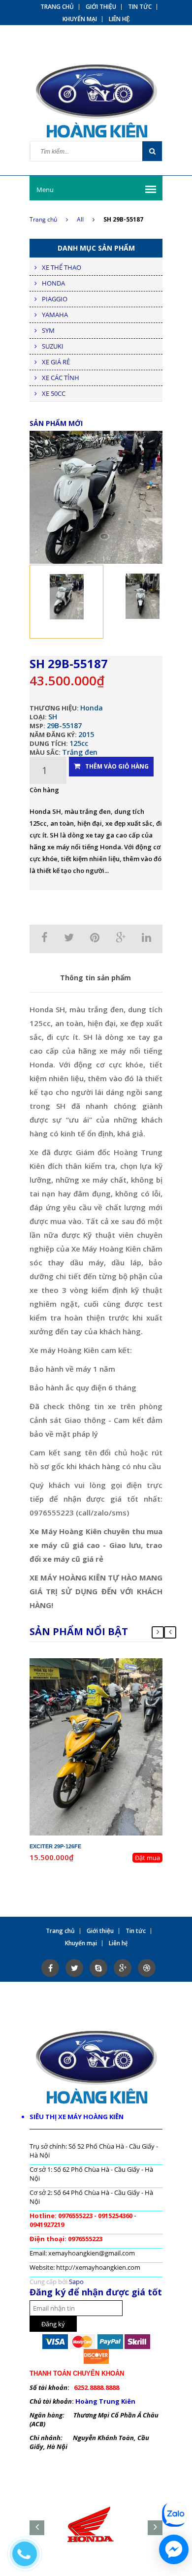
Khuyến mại (80, 19)
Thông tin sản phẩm (96, 978)
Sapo (76, 2282)
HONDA (53, 283)
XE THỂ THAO (62, 267)
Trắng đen (80, 752)
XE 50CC (54, 393)
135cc (114, 1680)
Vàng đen (111, 1689)
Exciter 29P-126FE (55, 1846)
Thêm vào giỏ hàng (117, 766)
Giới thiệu (101, 7)
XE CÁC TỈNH (61, 378)
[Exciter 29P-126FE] (96, 1746)
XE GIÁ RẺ (56, 362)
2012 (119, 1672)
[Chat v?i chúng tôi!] (174, 2549)
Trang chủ (43, 219)
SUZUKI (53, 346)
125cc (79, 743)
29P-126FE (104, 1663)
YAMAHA (55, 315)
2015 (86, 734)
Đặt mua (147, 1858)
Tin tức (140, 7)
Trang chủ (57, 7)
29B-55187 (64, 725)
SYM (48, 330)
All (80, 219)
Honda (92, 708)
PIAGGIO (55, 299)
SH (53, 717)
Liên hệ (119, 19)
